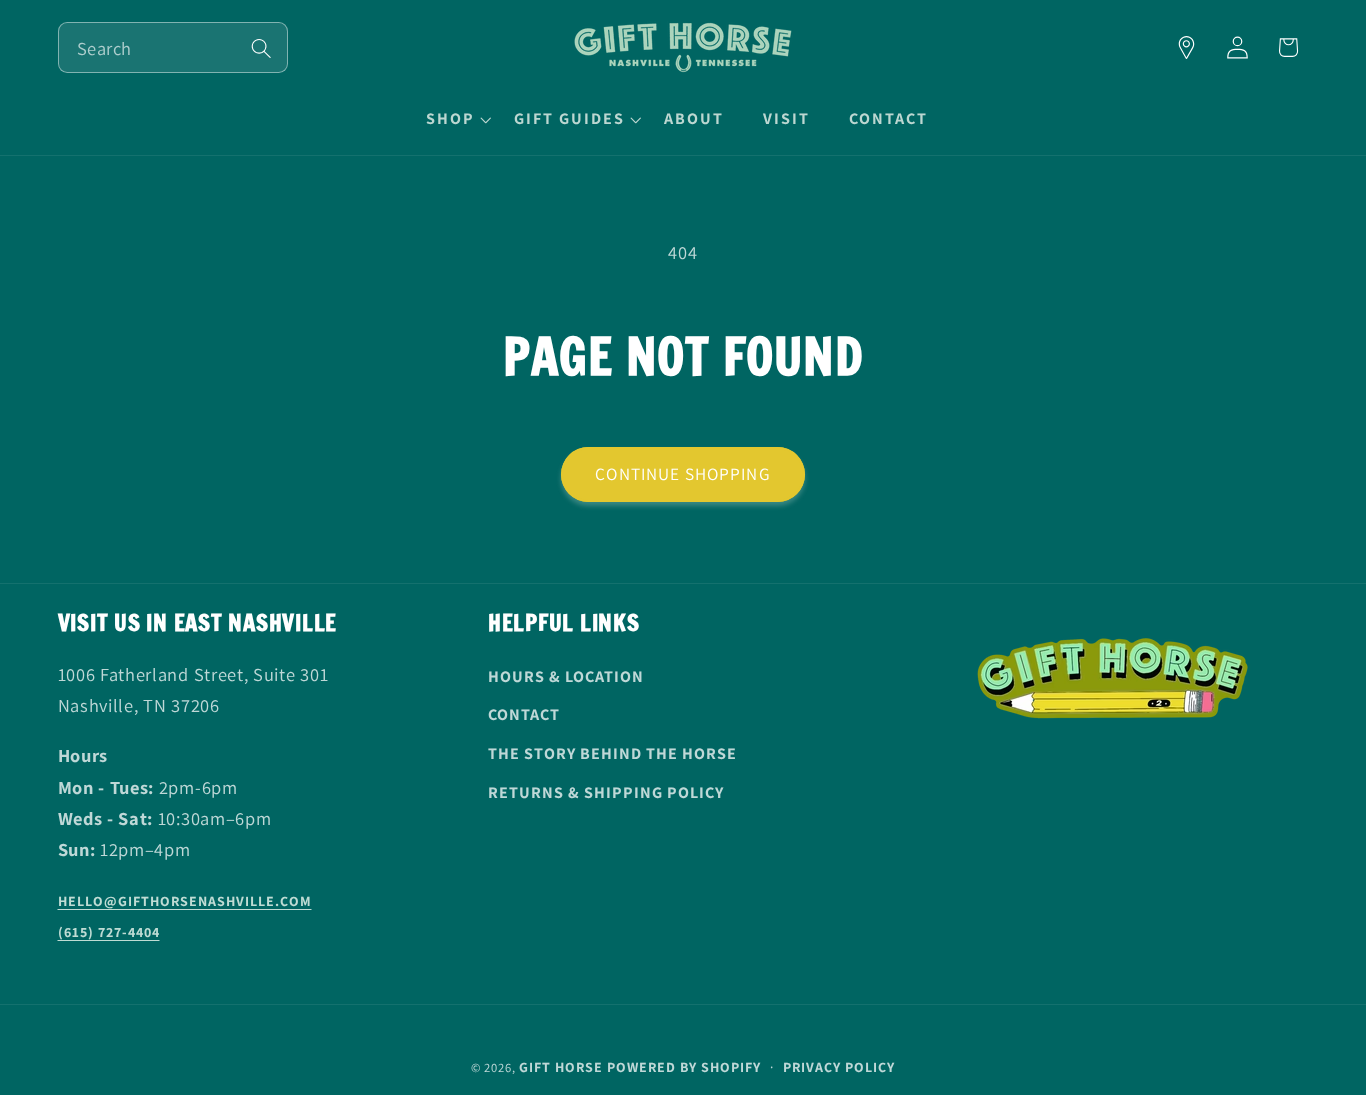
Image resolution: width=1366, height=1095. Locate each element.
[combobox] (173, 47)
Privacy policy (839, 1067)
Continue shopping (683, 473)
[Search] (261, 48)
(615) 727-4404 (109, 932)
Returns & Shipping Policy (606, 792)
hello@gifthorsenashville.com (185, 901)
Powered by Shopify (684, 1067)
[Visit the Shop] (1186, 47)
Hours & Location (566, 676)
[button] (456, 119)
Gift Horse (561, 1067)
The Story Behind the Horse (612, 753)
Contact (524, 714)
